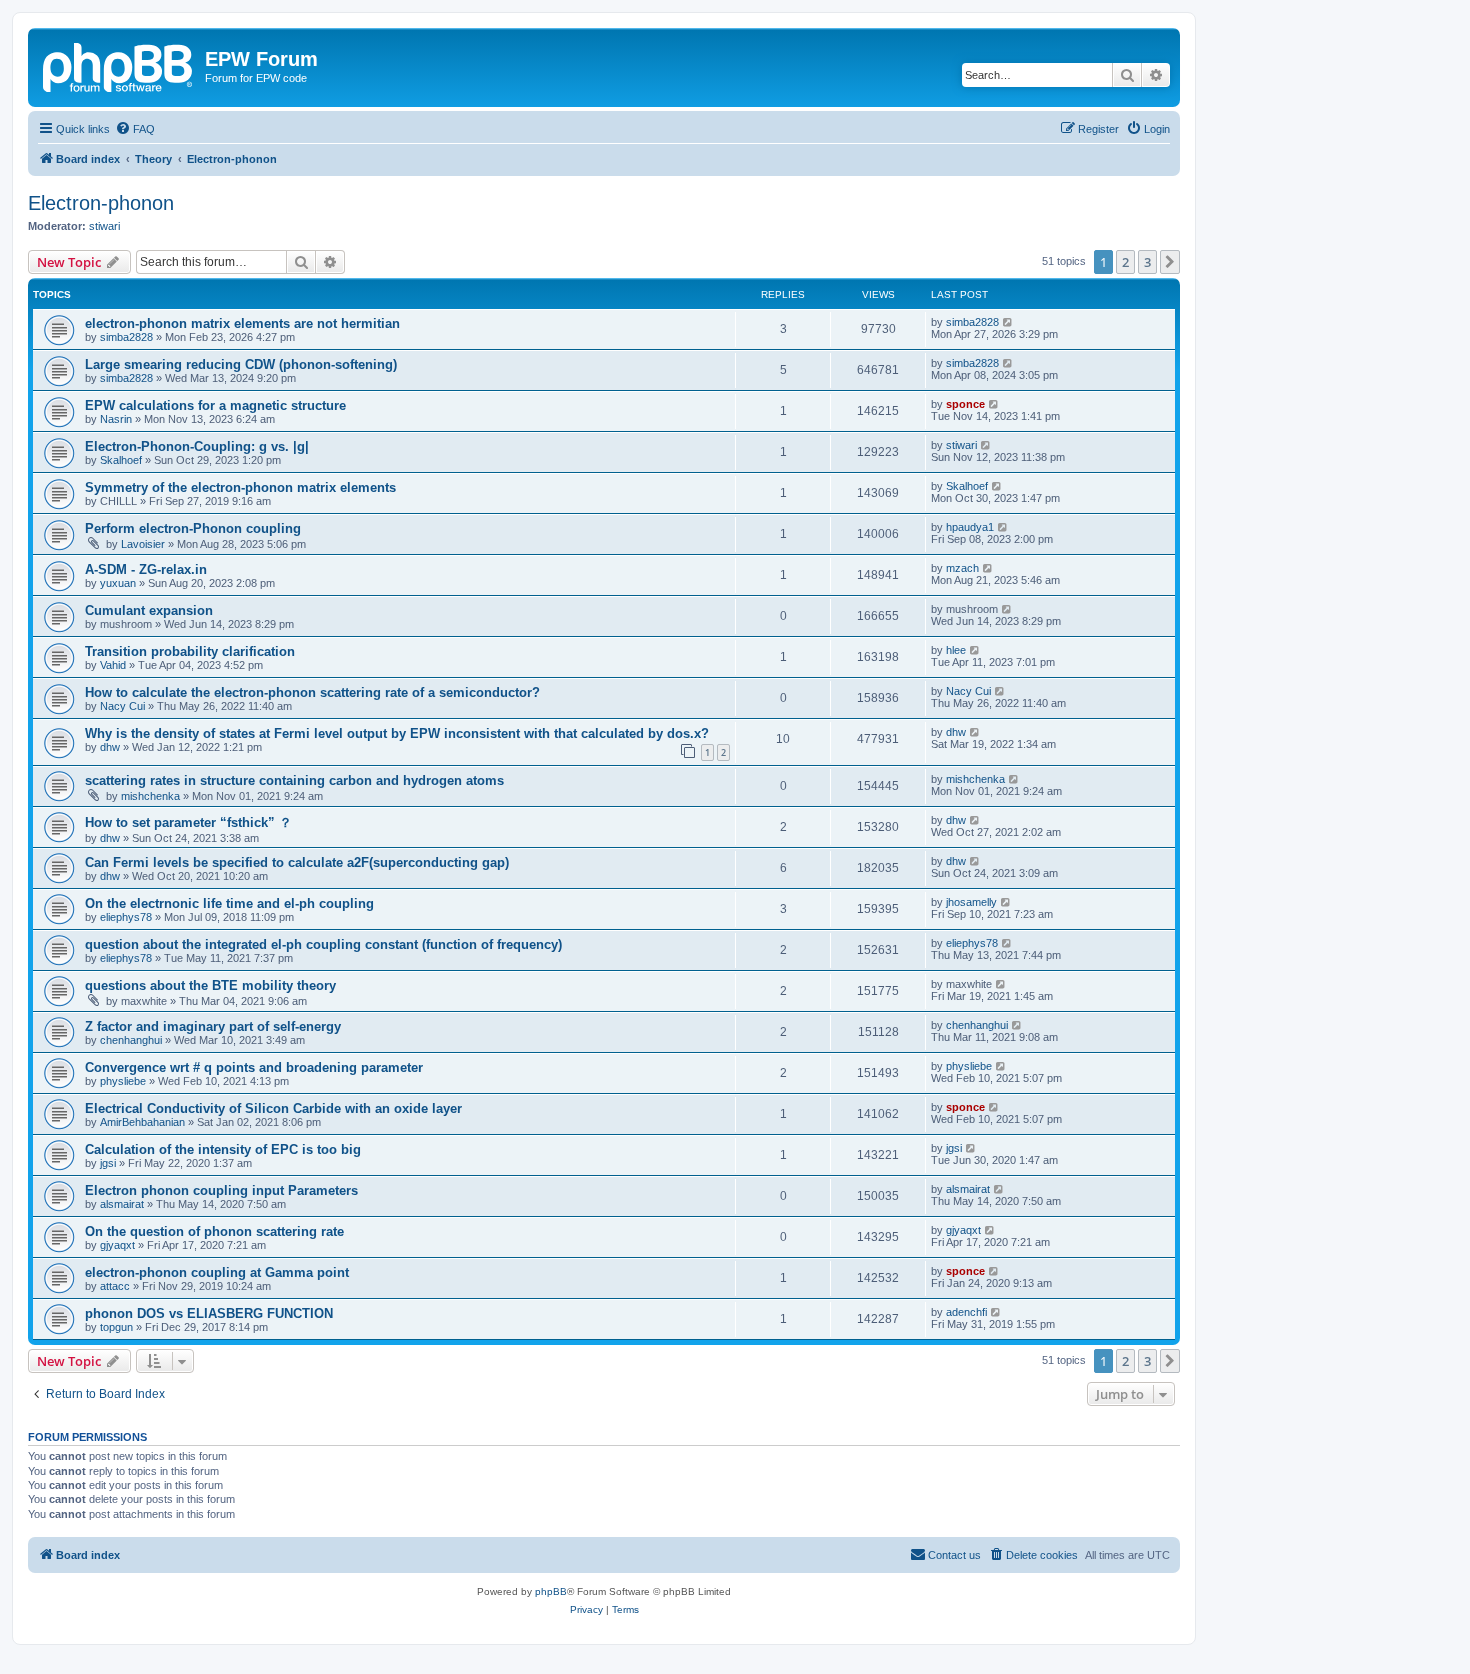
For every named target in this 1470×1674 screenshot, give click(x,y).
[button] (1170, 262)
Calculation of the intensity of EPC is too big (223, 1149)
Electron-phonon (101, 203)
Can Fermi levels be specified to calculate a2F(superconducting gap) (297, 862)
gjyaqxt (117, 1245)
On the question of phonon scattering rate (214, 1231)
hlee (956, 650)
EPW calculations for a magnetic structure (215, 405)
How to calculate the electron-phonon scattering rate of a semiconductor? (312, 692)
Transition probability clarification (190, 651)
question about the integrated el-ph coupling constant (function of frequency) (323, 944)
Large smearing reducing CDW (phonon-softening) (241, 364)
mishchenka (150, 796)
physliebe (123, 1081)
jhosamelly (971, 902)
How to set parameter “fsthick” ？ (188, 822)
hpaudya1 (970, 527)
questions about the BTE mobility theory (210, 985)
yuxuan (118, 583)
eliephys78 (126, 917)
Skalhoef (121, 460)
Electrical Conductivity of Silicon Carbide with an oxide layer (273, 1108)
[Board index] (119, 65)
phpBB (551, 1591)
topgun (116, 1327)
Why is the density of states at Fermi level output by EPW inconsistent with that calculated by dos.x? (397, 733)
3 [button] (1147, 262)
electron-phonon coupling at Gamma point (217, 1272)
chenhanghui (131, 1040)
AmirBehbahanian (142, 1122)
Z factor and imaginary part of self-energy (213, 1026)
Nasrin (116, 419)
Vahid (113, 665)
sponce (965, 404)
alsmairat (122, 1204)
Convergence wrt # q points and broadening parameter (254, 1067)
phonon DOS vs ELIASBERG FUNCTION (209, 1313)
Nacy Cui (122, 706)
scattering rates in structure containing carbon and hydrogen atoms (294, 780)
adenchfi (966, 1312)
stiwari (104, 226)
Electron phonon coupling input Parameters (221, 1190)
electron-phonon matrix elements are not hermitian (242, 323)
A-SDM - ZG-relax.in (146, 569)
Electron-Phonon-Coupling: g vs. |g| (197, 446)
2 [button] (1125, 262)
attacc (115, 1286)
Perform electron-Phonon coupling (193, 528)
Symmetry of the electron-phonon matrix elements (240, 487)
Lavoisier (143, 544)
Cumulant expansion (149, 610)
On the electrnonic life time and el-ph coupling (229, 903)
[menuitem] (135, 129)
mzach (962, 568)
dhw (110, 747)
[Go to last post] (1008, 322)
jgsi (108, 1163)
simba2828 (126, 337)
